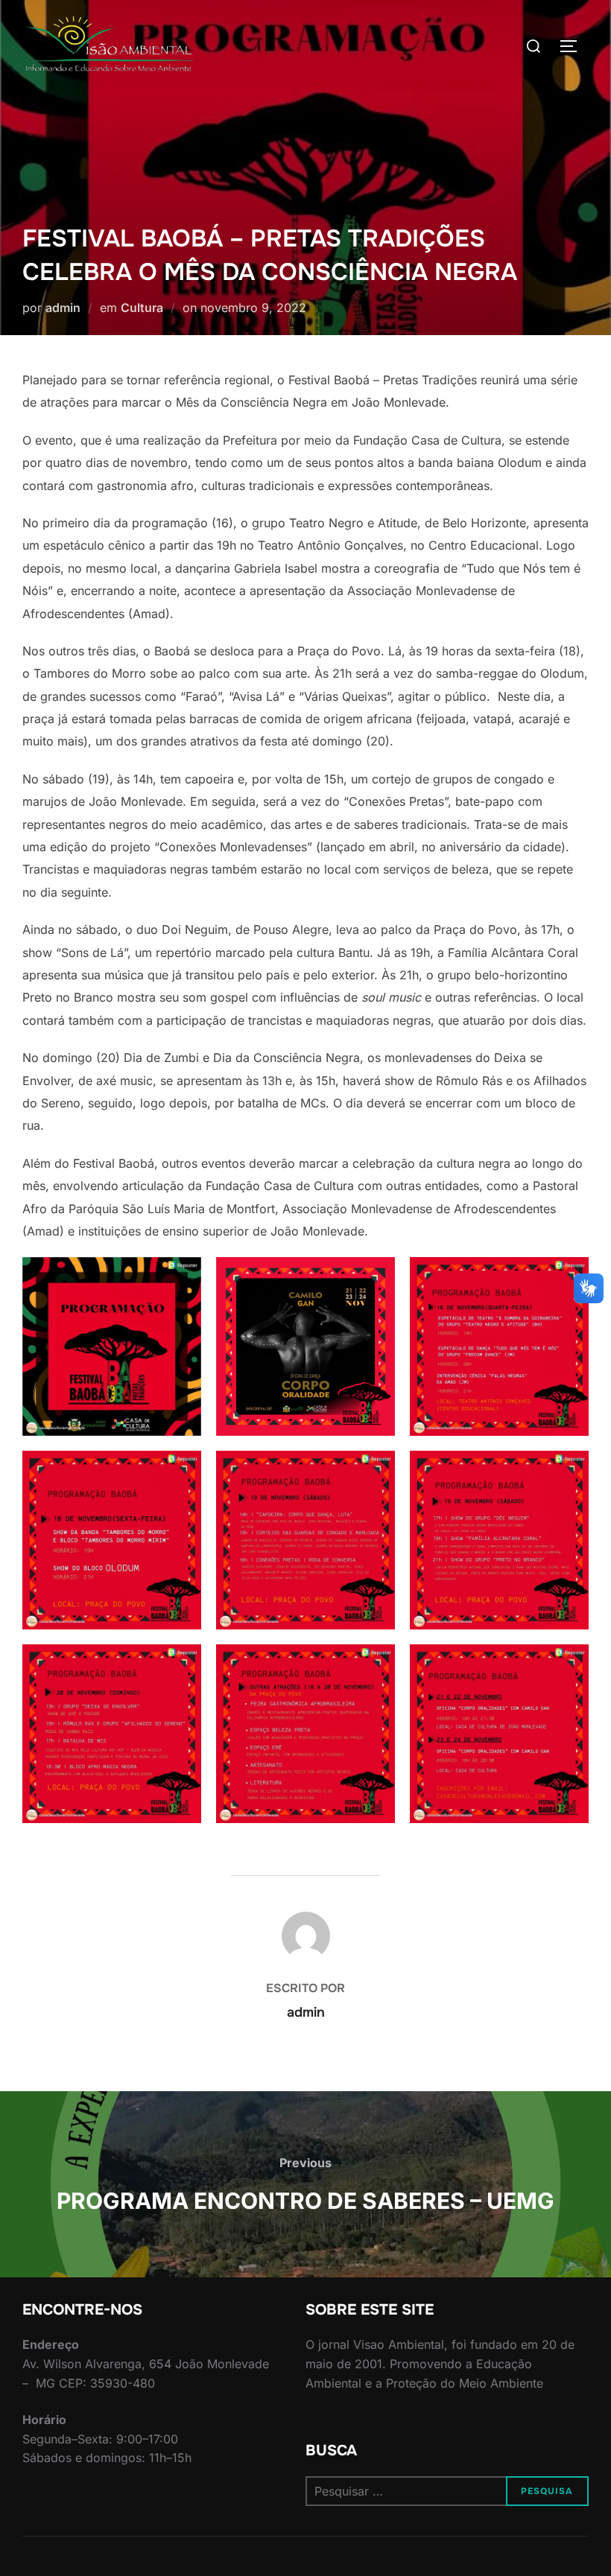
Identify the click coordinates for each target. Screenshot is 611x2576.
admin (63, 308)
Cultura (142, 308)
